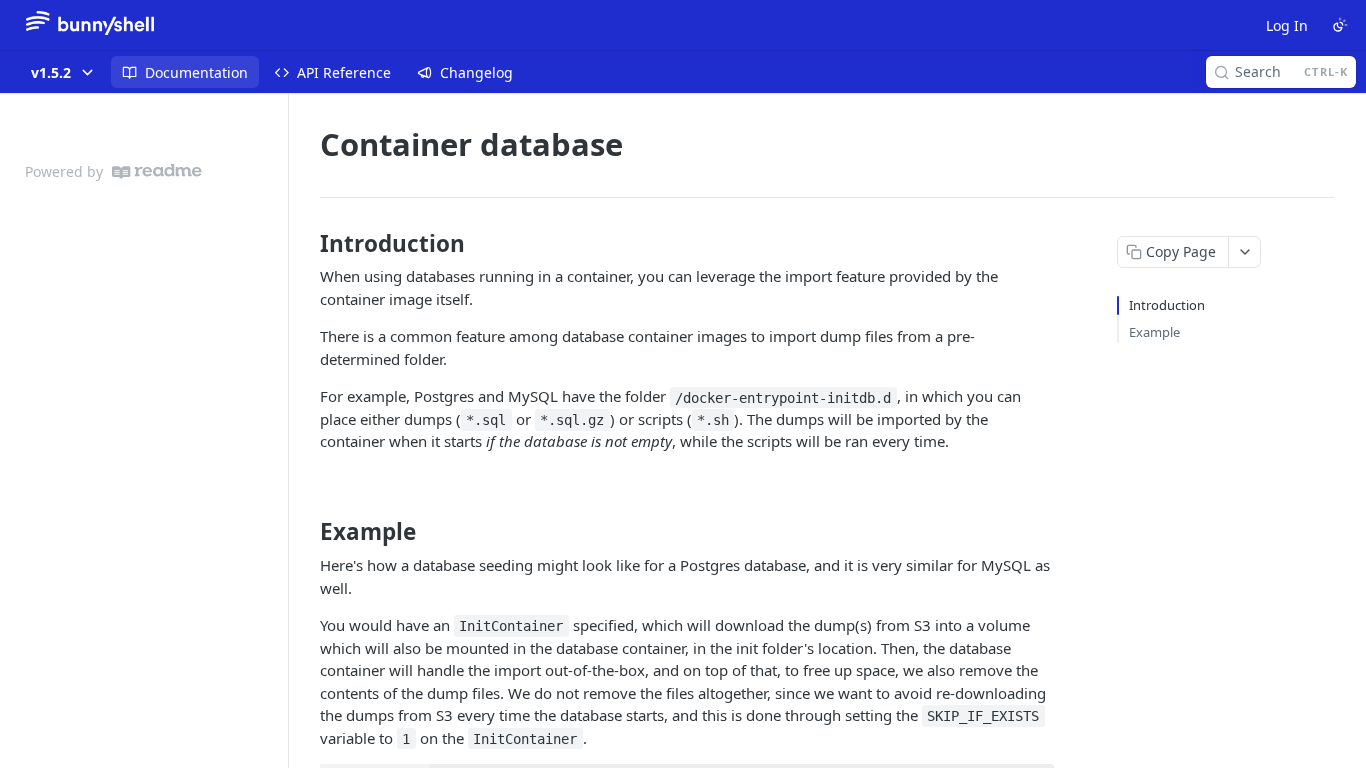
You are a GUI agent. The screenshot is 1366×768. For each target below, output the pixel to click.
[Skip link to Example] (306, 532)
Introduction (1167, 305)
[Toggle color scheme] (1340, 25)
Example (1154, 332)
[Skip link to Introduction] (306, 244)
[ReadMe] (157, 171)
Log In (1287, 25)
